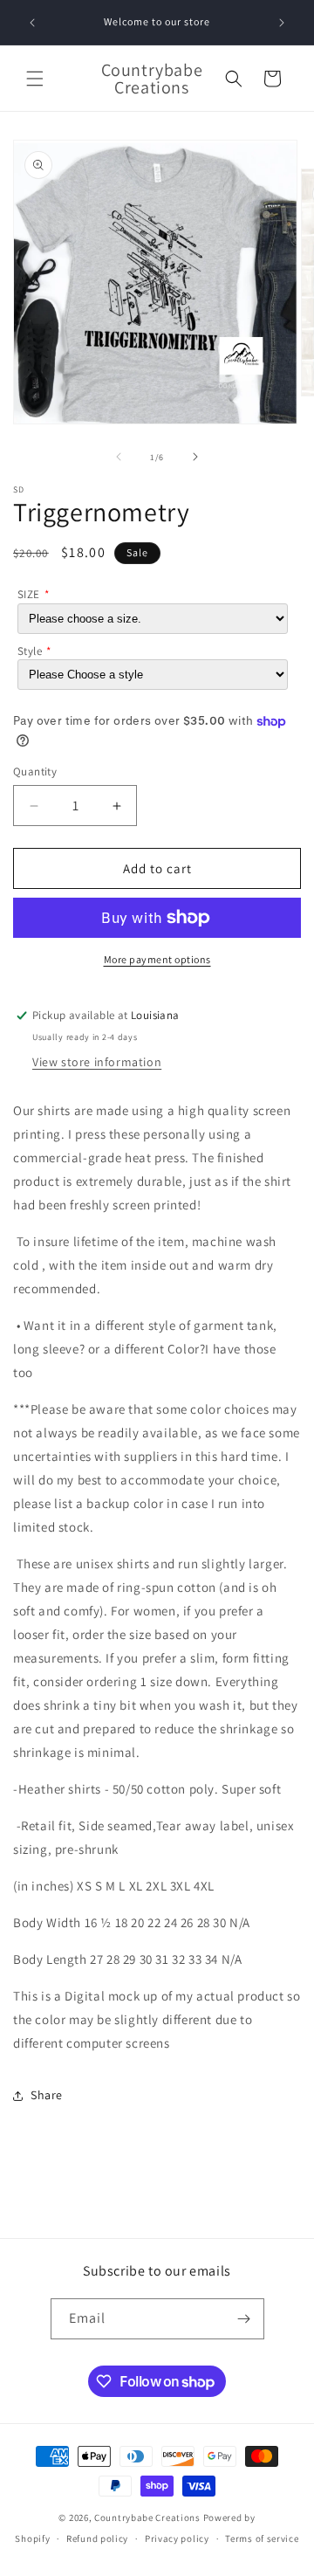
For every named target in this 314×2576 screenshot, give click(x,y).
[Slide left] (119, 457)
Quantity (35, 771)
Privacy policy (177, 2538)
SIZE (29, 594)
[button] (35, 79)
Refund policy (97, 2538)
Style (30, 651)
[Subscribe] (244, 2319)
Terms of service (262, 2538)
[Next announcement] (282, 23)
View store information (97, 1062)
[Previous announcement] (32, 23)
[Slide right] (195, 457)
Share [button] (47, 2095)
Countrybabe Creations (147, 2517)
